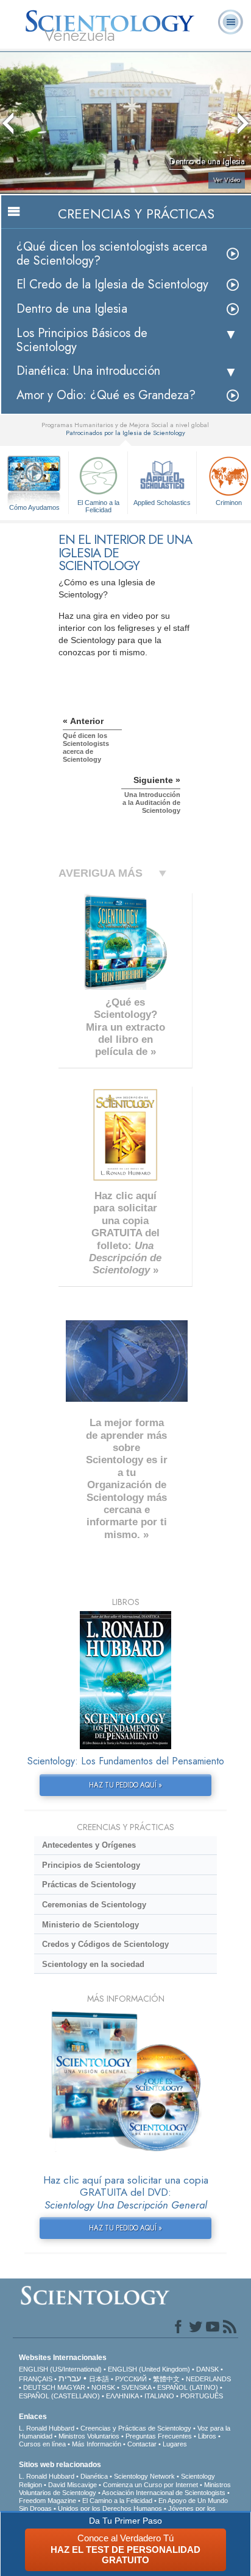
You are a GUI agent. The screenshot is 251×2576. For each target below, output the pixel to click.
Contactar (142, 2444)
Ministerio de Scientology (90, 1925)
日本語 (99, 2379)
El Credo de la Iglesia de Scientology (112, 284)
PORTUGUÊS (202, 2396)
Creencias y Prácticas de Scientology (136, 2428)
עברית (70, 2378)
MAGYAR (71, 2387)
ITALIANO (159, 2396)
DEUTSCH (39, 2387)
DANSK (207, 2369)
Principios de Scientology (91, 1865)
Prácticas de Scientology (89, 1885)
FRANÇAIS (36, 2379)
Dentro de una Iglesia (72, 309)
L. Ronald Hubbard (47, 2428)
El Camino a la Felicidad (98, 506)
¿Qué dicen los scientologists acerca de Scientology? (112, 254)
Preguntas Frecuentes (159, 2436)
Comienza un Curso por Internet (150, 2485)
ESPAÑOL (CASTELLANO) (59, 2396)
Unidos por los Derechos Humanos (110, 2508)
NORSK (103, 2387)
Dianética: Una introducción (88, 371)
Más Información (97, 2444)
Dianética (94, 2476)
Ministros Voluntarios (89, 2436)
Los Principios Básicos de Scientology (82, 340)
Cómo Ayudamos (34, 507)
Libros (207, 2436)
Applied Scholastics (162, 503)
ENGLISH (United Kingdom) (149, 2369)
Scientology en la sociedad (93, 1964)
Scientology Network (144, 2476)
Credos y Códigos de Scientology (105, 1944)
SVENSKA (136, 2387)
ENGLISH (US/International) (60, 2369)
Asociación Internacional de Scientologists (164, 2493)
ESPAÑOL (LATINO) (188, 2387)
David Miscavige (72, 2485)
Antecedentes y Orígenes (89, 1845)
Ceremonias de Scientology (94, 1905)
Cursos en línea (42, 2444)
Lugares (175, 2444)
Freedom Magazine (48, 2501)
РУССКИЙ (131, 2379)
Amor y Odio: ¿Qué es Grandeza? (106, 395)
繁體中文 (166, 2379)
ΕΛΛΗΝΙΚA (122, 2396)
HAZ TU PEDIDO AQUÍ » (125, 1785)
